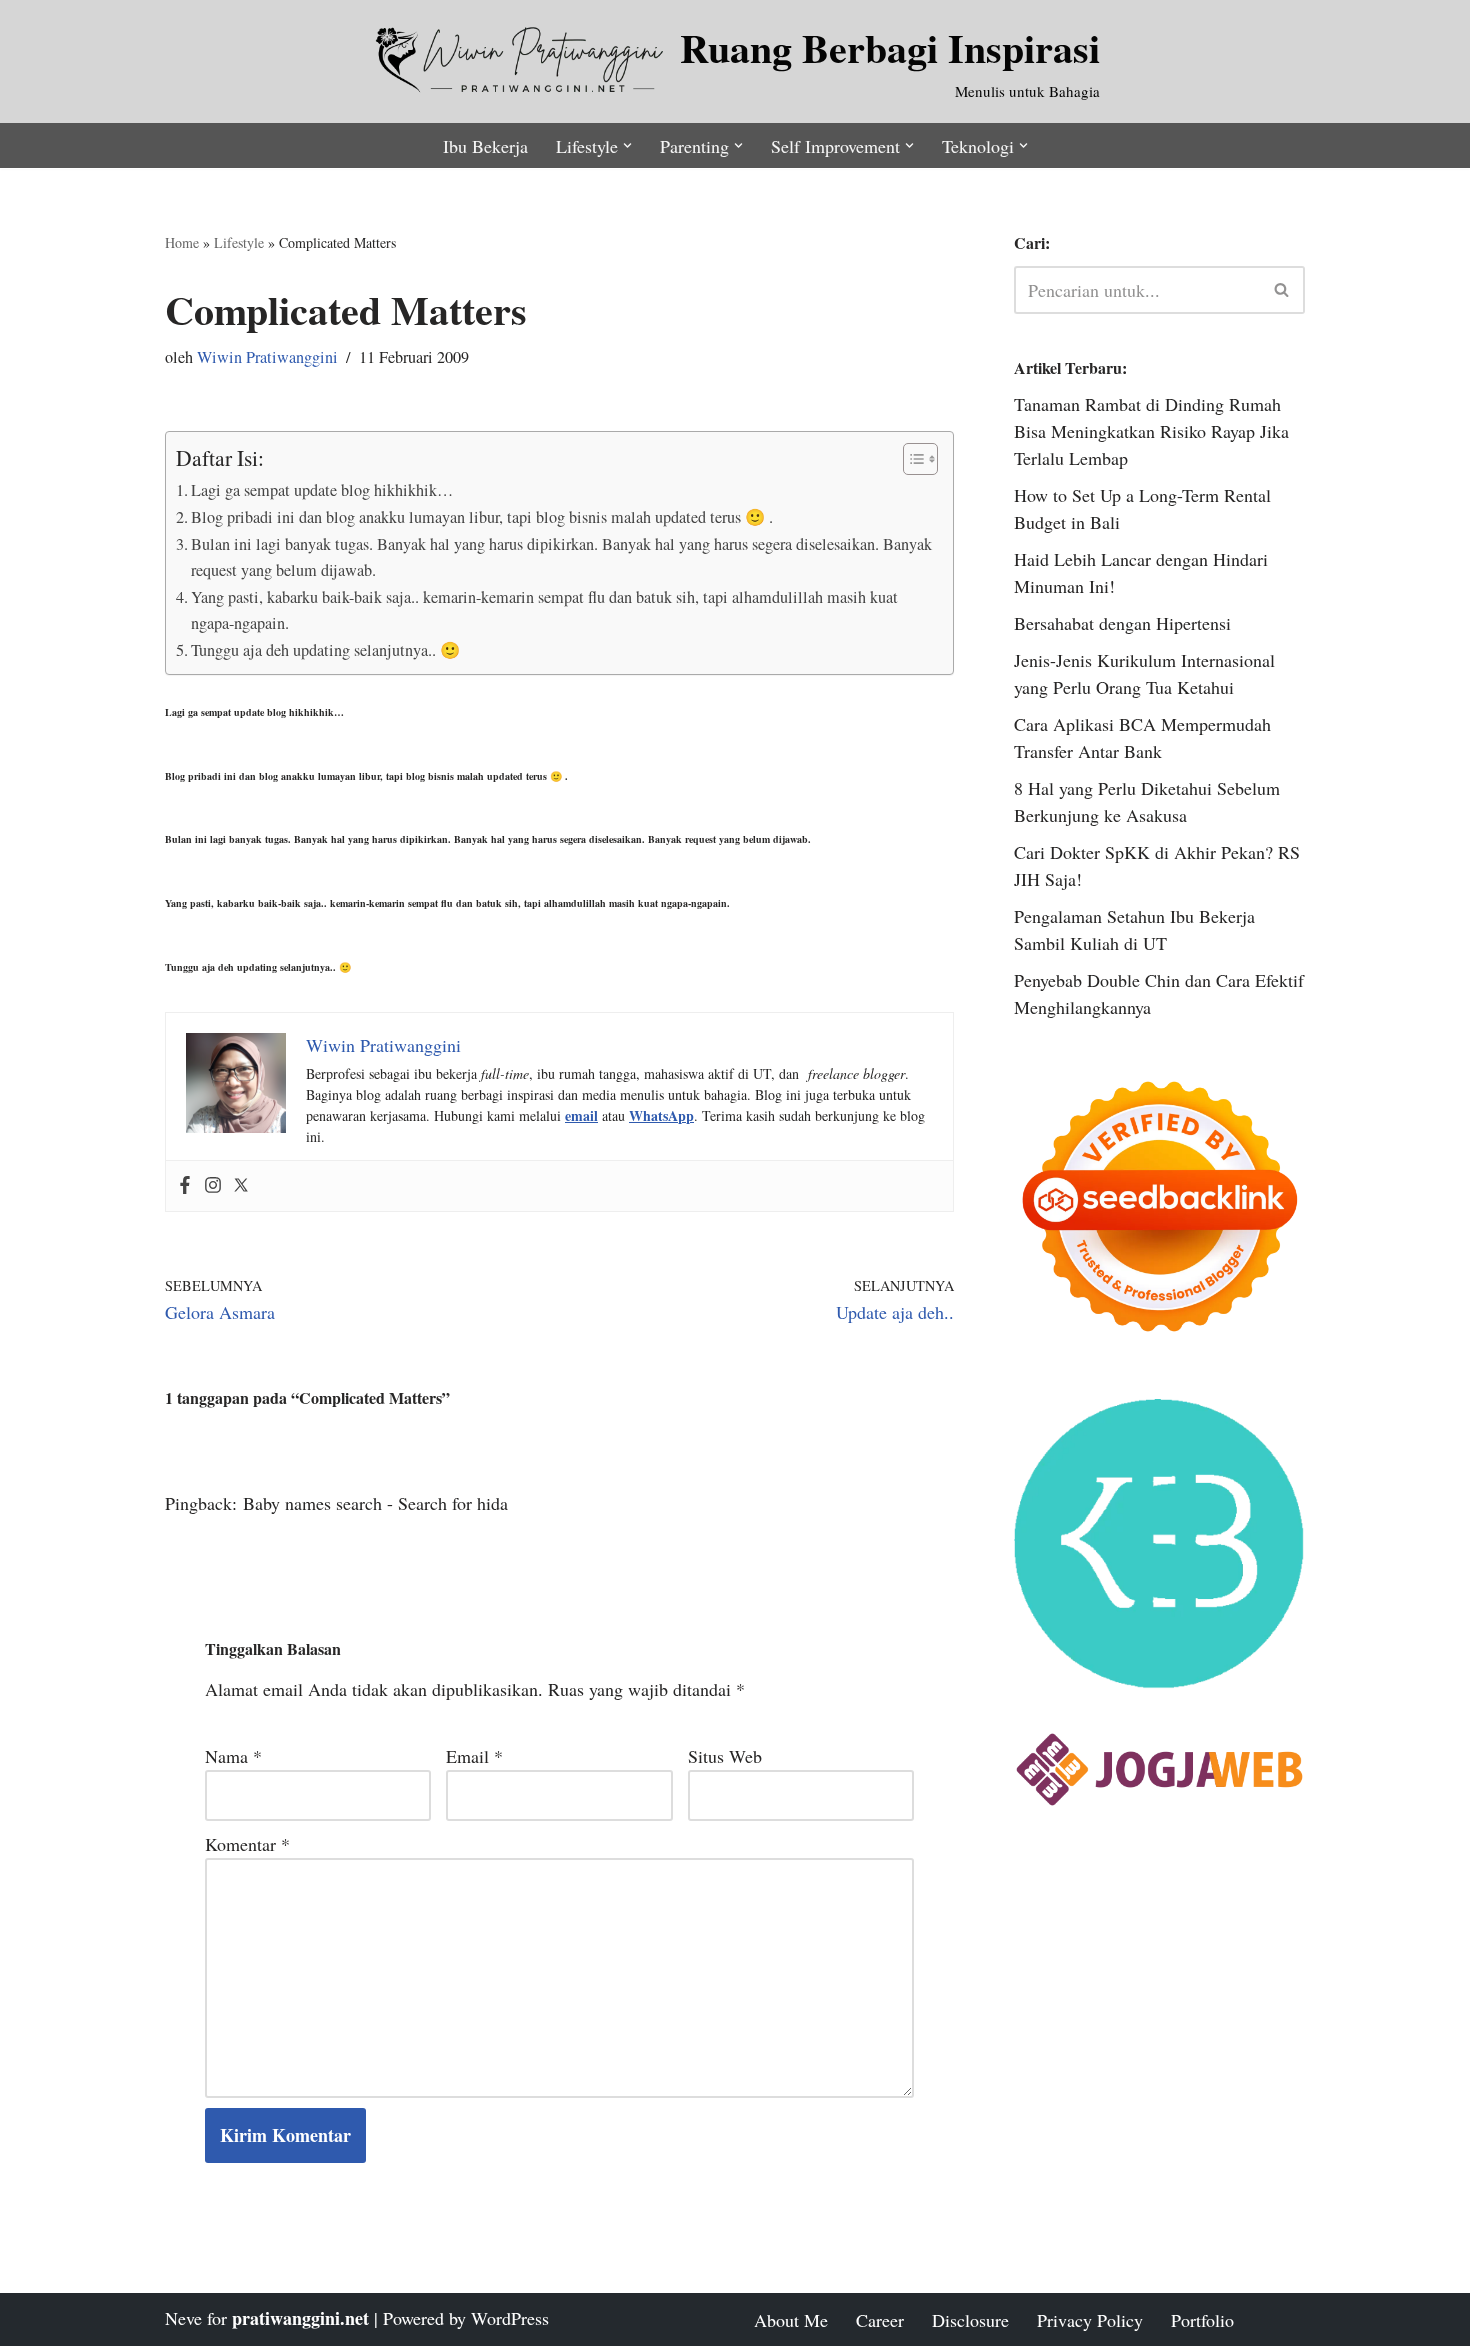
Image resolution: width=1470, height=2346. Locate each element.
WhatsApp (661, 1115)
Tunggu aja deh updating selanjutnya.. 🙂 (325, 650)
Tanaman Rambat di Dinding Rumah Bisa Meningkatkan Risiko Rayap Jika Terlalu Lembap (1151, 431)
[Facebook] (185, 1186)
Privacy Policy (1090, 2320)
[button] (627, 145)
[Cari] (1282, 290)
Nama (233, 1756)
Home (182, 242)
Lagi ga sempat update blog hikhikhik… (322, 490)
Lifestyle (239, 242)
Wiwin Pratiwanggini (267, 357)
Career (880, 2320)
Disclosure (970, 2320)
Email (474, 1756)
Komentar (247, 1844)
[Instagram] (213, 1186)
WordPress (510, 2318)
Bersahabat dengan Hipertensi (1122, 623)
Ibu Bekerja (485, 146)
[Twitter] (241, 1186)
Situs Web (725, 1756)
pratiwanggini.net (300, 2318)
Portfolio (1202, 2320)
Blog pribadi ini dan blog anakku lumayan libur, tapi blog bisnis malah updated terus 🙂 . (482, 517)
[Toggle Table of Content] (910, 459)
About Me (791, 2320)
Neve (183, 2318)
